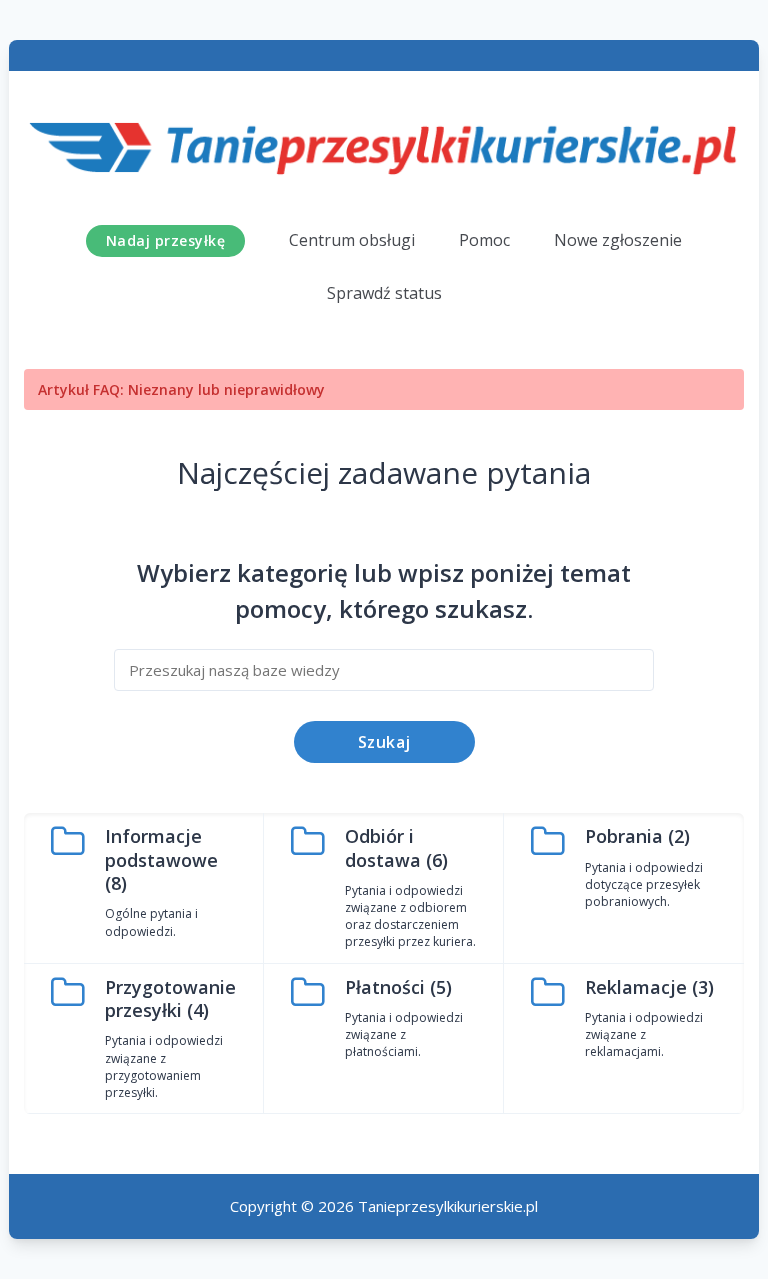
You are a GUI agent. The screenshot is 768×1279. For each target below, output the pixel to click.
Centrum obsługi (352, 240)
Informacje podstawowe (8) (161, 859)
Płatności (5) (398, 987)
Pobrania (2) (637, 836)
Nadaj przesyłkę (166, 240)
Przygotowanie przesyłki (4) (170, 998)
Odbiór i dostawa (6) (396, 847)
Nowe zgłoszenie (618, 240)
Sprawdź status (384, 293)
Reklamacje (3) (649, 987)
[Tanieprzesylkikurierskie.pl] (384, 144)
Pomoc (484, 240)
